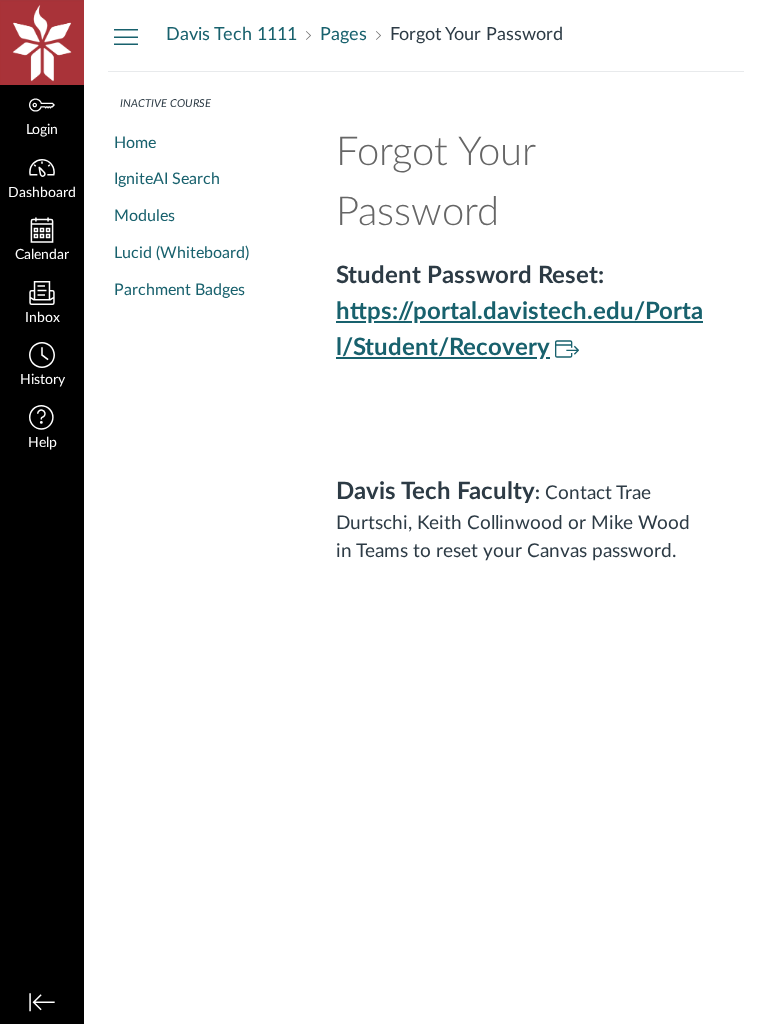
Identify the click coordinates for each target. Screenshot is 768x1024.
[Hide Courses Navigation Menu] (126, 36)
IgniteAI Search (167, 179)
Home (135, 143)
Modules (144, 216)
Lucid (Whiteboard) (181, 253)
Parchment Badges (179, 290)
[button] (42, 366)
